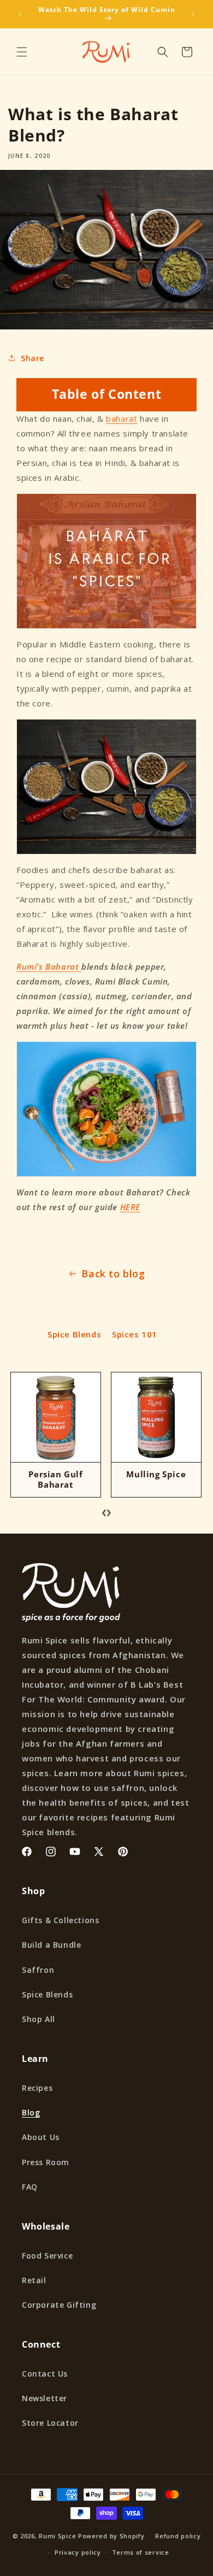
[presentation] (104, 1511)
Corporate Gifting (59, 2305)
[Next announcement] (193, 14)
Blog (31, 2112)
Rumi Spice (57, 2535)
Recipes (37, 2088)
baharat (122, 418)
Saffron (38, 1970)
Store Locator (50, 2423)
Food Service (47, 2256)
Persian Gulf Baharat (55, 1479)
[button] (22, 52)
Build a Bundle (51, 1945)
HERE (130, 1207)
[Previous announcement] (20, 14)
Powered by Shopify (111, 2535)
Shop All (39, 2019)
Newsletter (45, 2398)
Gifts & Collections (60, 1920)
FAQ (30, 2187)
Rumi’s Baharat (49, 966)
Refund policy (178, 2536)
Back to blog (113, 1274)
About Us (41, 2137)
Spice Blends (74, 1334)
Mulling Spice (156, 1474)
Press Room (46, 2162)
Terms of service (141, 2552)
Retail (34, 2280)
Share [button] (32, 358)
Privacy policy (78, 2552)
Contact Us (45, 2374)
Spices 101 (135, 1334)
